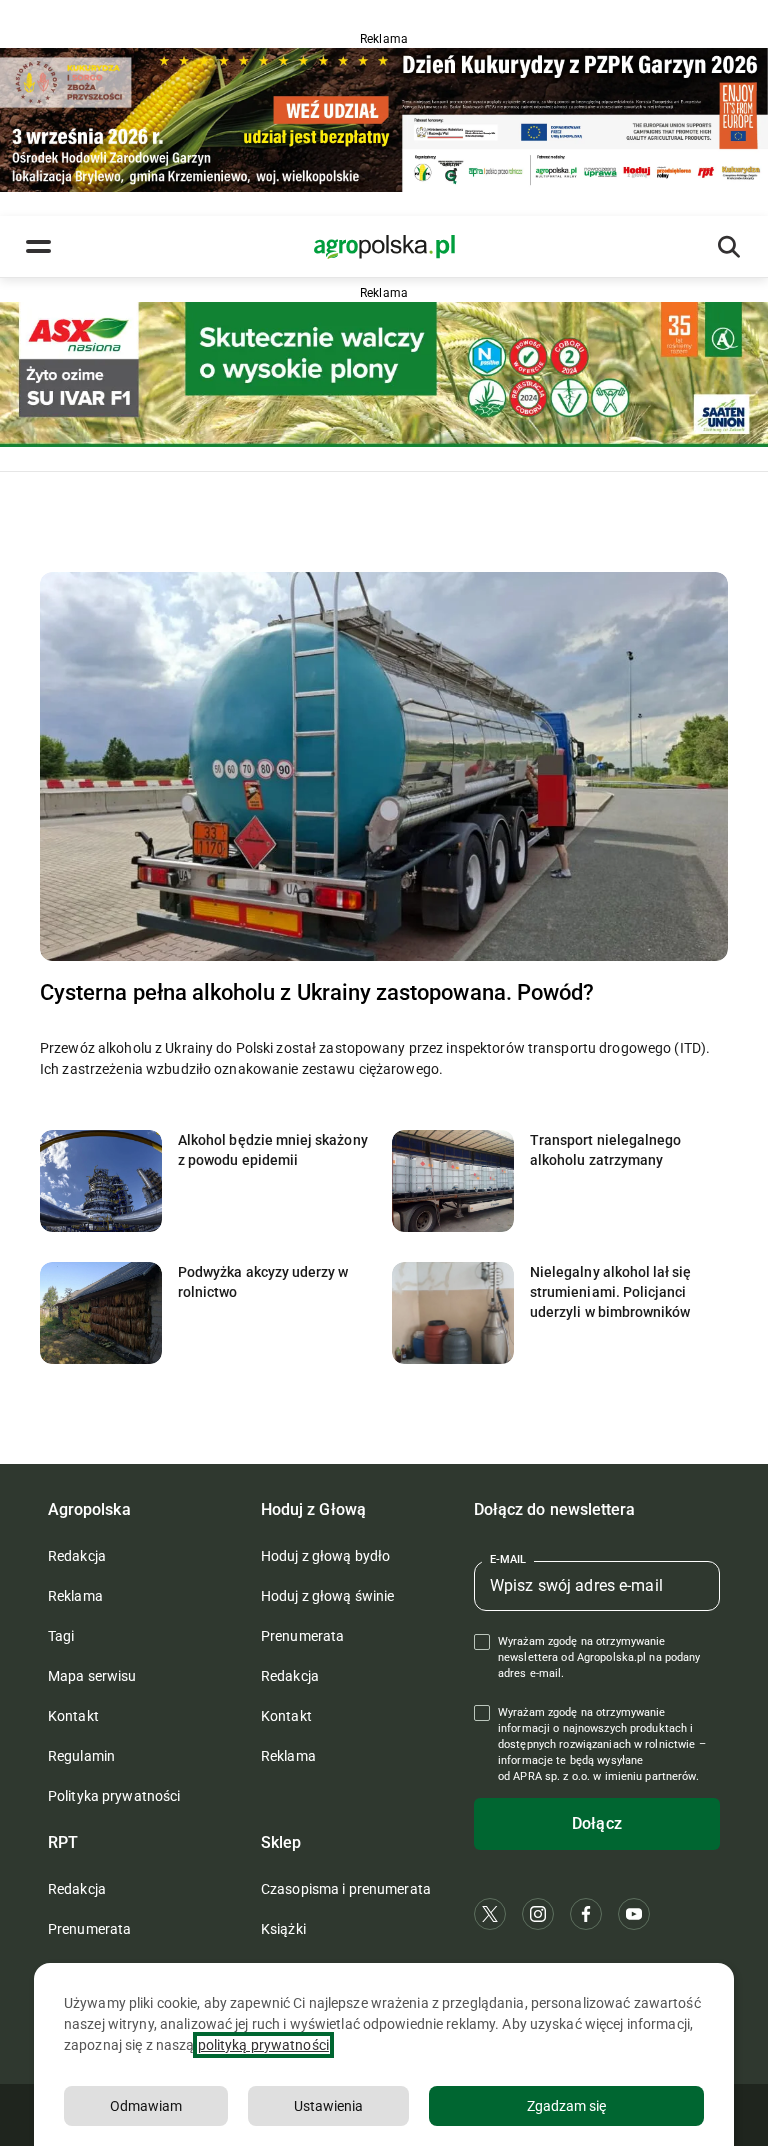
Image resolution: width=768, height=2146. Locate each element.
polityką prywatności (263, 2045)
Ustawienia (328, 2106)
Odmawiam (146, 2106)
